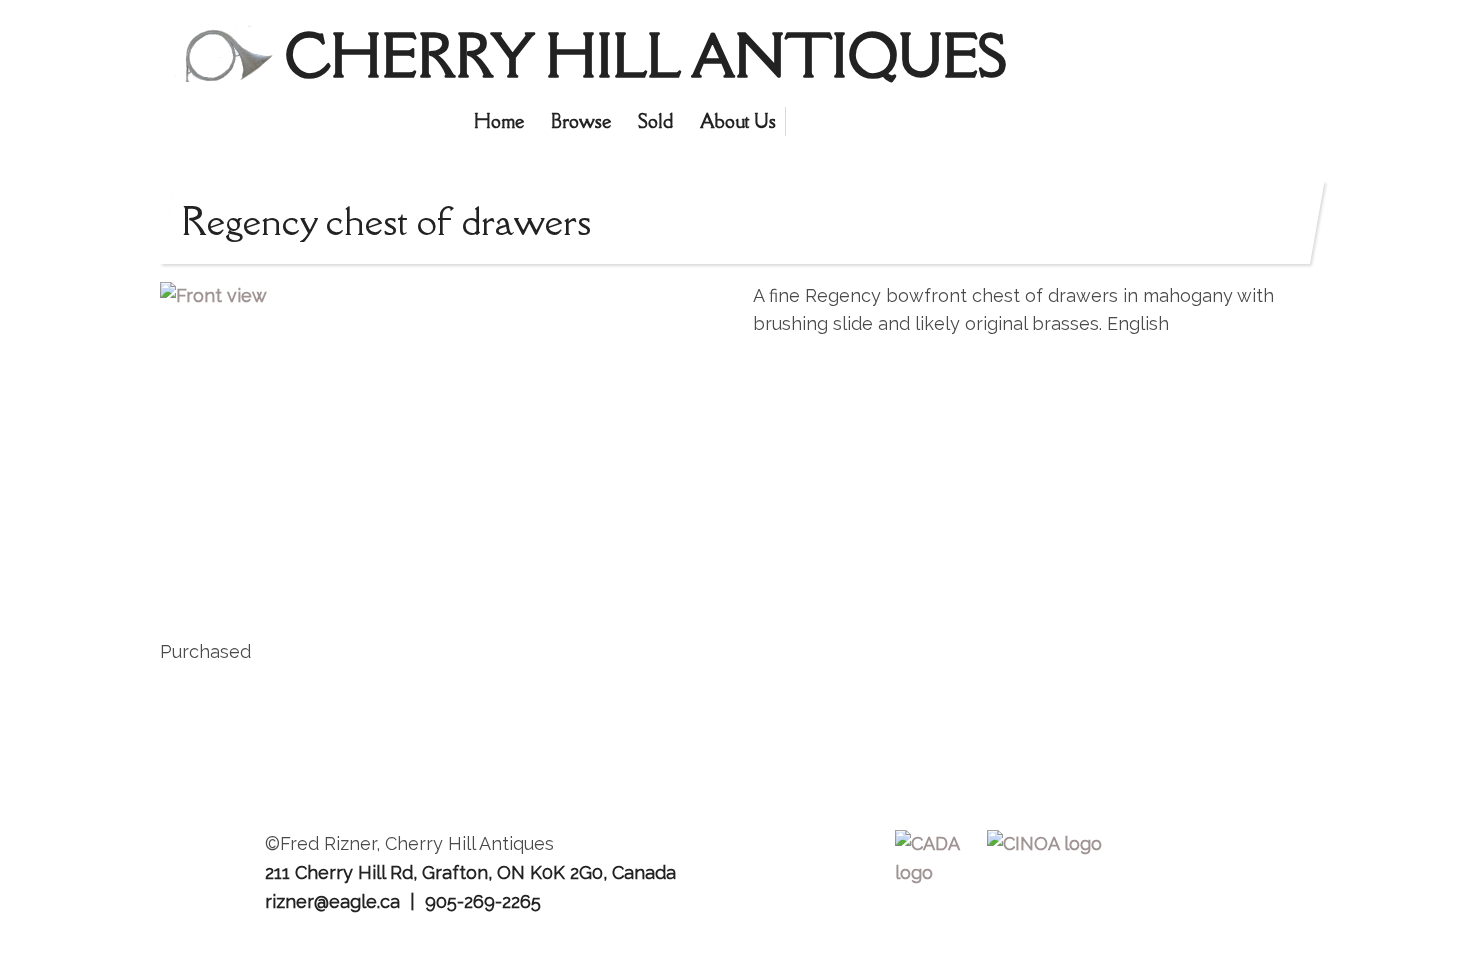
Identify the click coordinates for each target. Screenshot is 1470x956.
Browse (581, 121)
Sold (655, 121)
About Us (738, 121)
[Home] (222, 58)
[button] (447, 442)
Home (499, 121)
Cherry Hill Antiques (645, 56)
